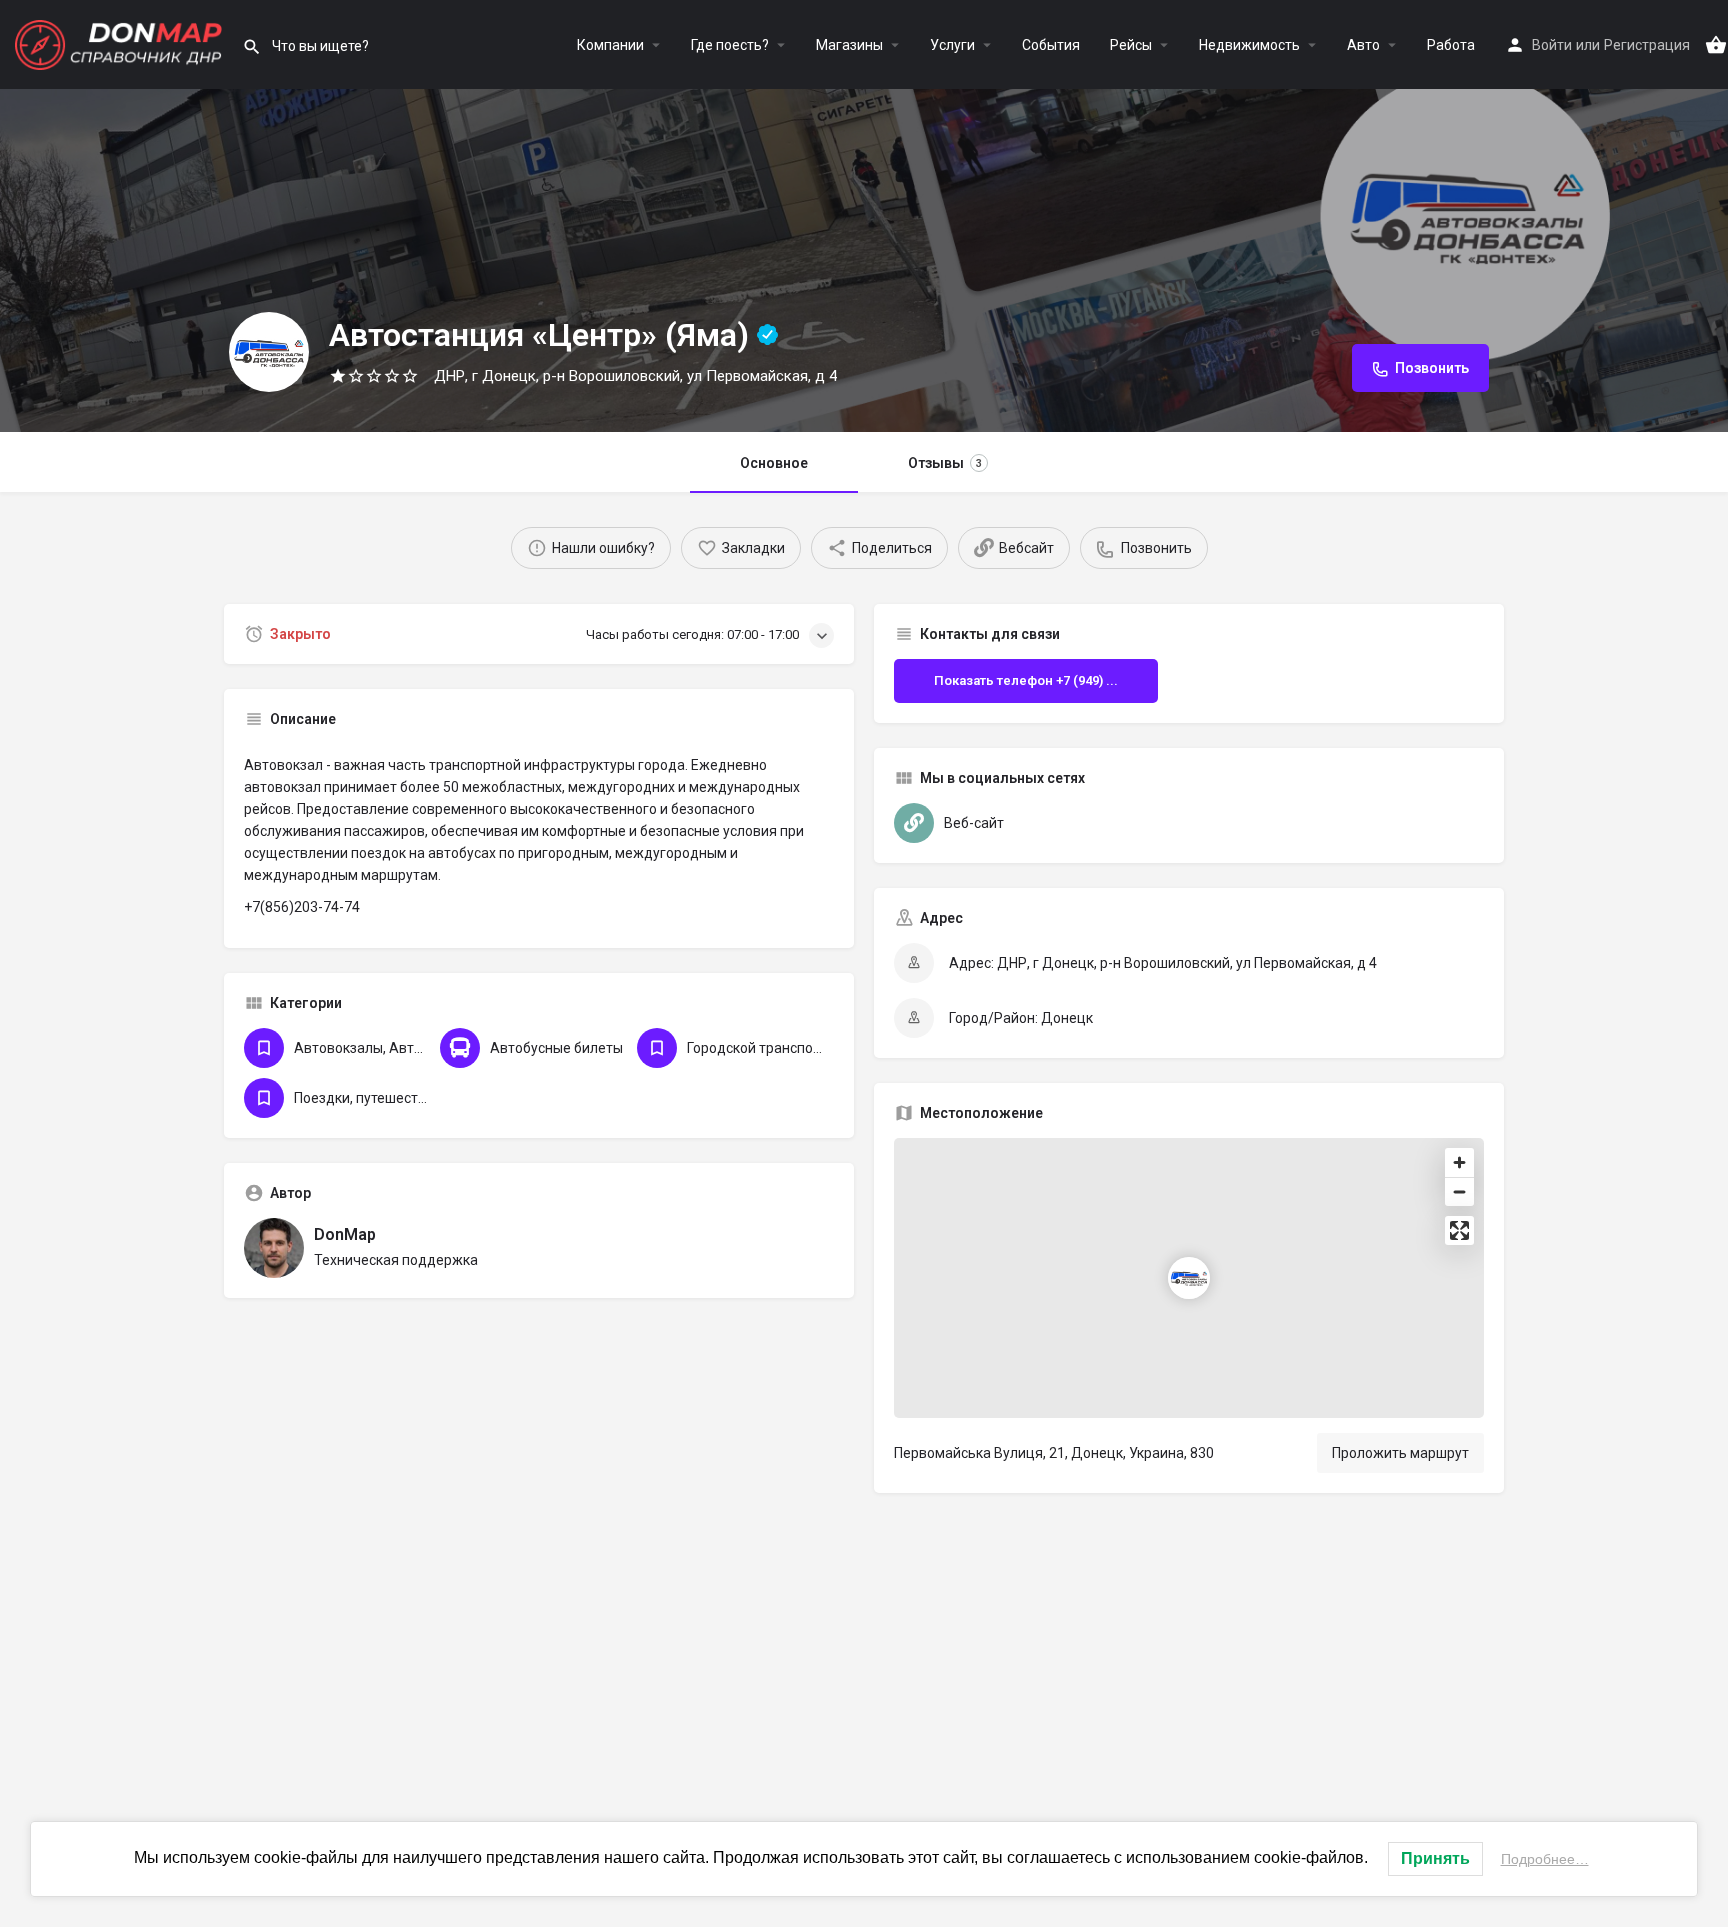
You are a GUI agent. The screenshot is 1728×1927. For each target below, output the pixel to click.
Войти (1552, 45)
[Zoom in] (1459, 1162)
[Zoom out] (1459, 1191)
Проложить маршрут (1400, 1453)
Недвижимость (1249, 45)
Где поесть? (730, 45)
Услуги (952, 45)
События (1051, 45)
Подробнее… (1545, 1859)
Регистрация (1647, 45)
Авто (1363, 45)
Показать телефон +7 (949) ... (1026, 680)
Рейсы (1131, 45)
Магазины (849, 45)
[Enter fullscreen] (1459, 1230)
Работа (1451, 45)
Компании (610, 45)
